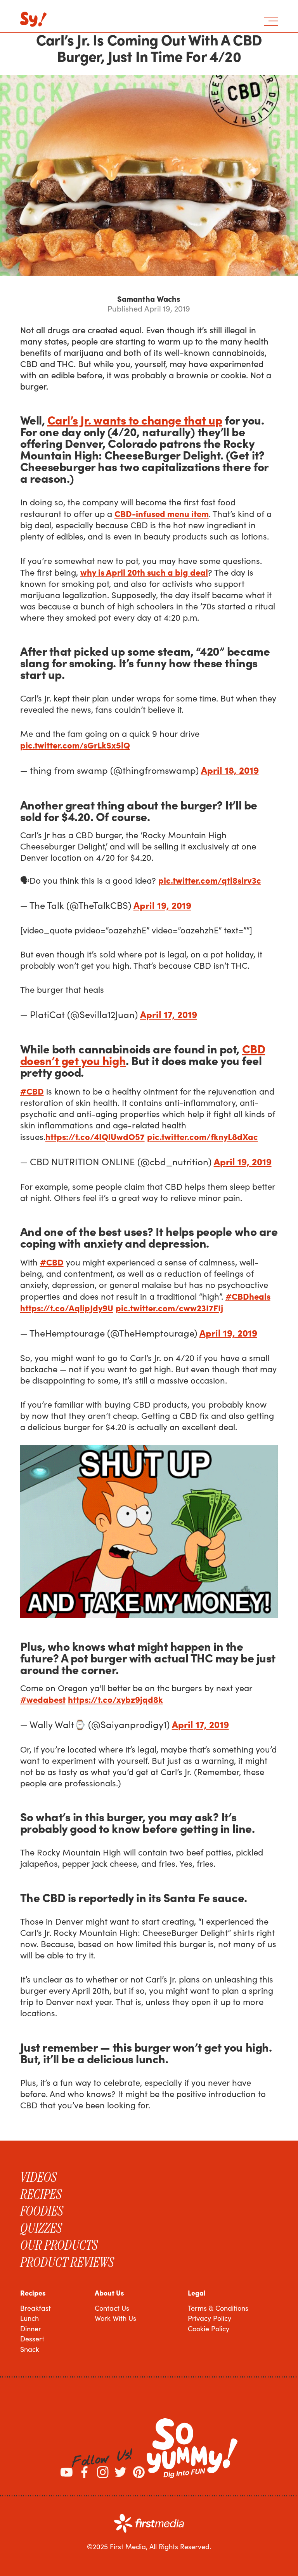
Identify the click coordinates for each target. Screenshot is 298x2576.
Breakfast (36, 2308)
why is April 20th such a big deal (144, 572)
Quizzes (41, 2228)
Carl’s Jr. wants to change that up (135, 419)
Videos (38, 2177)
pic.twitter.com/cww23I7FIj (169, 1308)
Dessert (32, 2339)
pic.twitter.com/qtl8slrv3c (210, 880)
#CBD (32, 1091)
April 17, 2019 (169, 1014)
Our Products (59, 2245)
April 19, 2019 (162, 905)
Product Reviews (67, 2262)
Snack (30, 2349)
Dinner (31, 2329)
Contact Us (112, 2308)
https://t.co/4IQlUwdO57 (95, 1136)
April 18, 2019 (230, 770)
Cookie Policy (209, 2329)
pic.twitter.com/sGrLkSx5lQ (75, 745)
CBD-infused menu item (162, 513)
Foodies (42, 2211)
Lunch (29, 2318)
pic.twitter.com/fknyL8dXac (203, 1136)
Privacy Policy (210, 2318)
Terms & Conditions (218, 2308)
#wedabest (43, 1699)
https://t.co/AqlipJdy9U (67, 1308)
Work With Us (115, 2318)
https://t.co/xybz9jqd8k (115, 1699)
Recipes (41, 2194)
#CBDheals (248, 1296)
